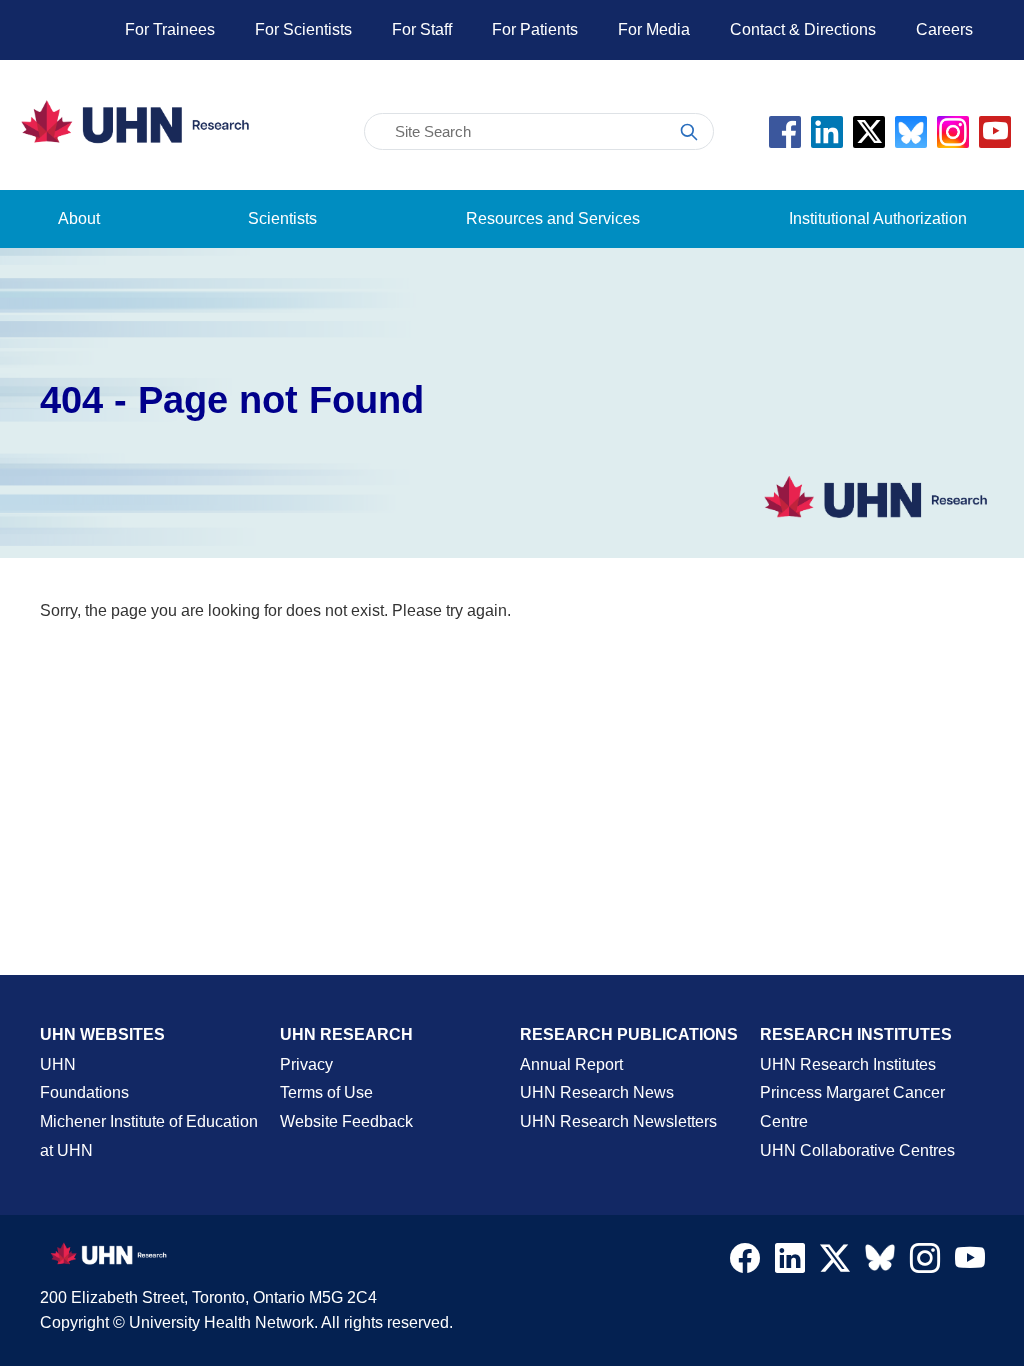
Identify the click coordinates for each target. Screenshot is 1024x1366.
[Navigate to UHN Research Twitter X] (835, 1263)
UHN (58, 1064)
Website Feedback (346, 1121)
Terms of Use (326, 1092)
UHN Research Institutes (848, 1064)
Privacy (306, 1064)
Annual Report (571, 1064)
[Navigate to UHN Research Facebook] (745, 1263)
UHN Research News (597, 1092)
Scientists (282, 218)
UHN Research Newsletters (618, 1121)
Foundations (84, 1092)
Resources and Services (553, 218)
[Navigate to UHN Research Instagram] (925, 1263)
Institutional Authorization (878, 218)
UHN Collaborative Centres (857, 1150)
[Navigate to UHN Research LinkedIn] (790, 1263)
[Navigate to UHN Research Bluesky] (880, 1259)
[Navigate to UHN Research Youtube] (970, 1263)
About (79, 218)
